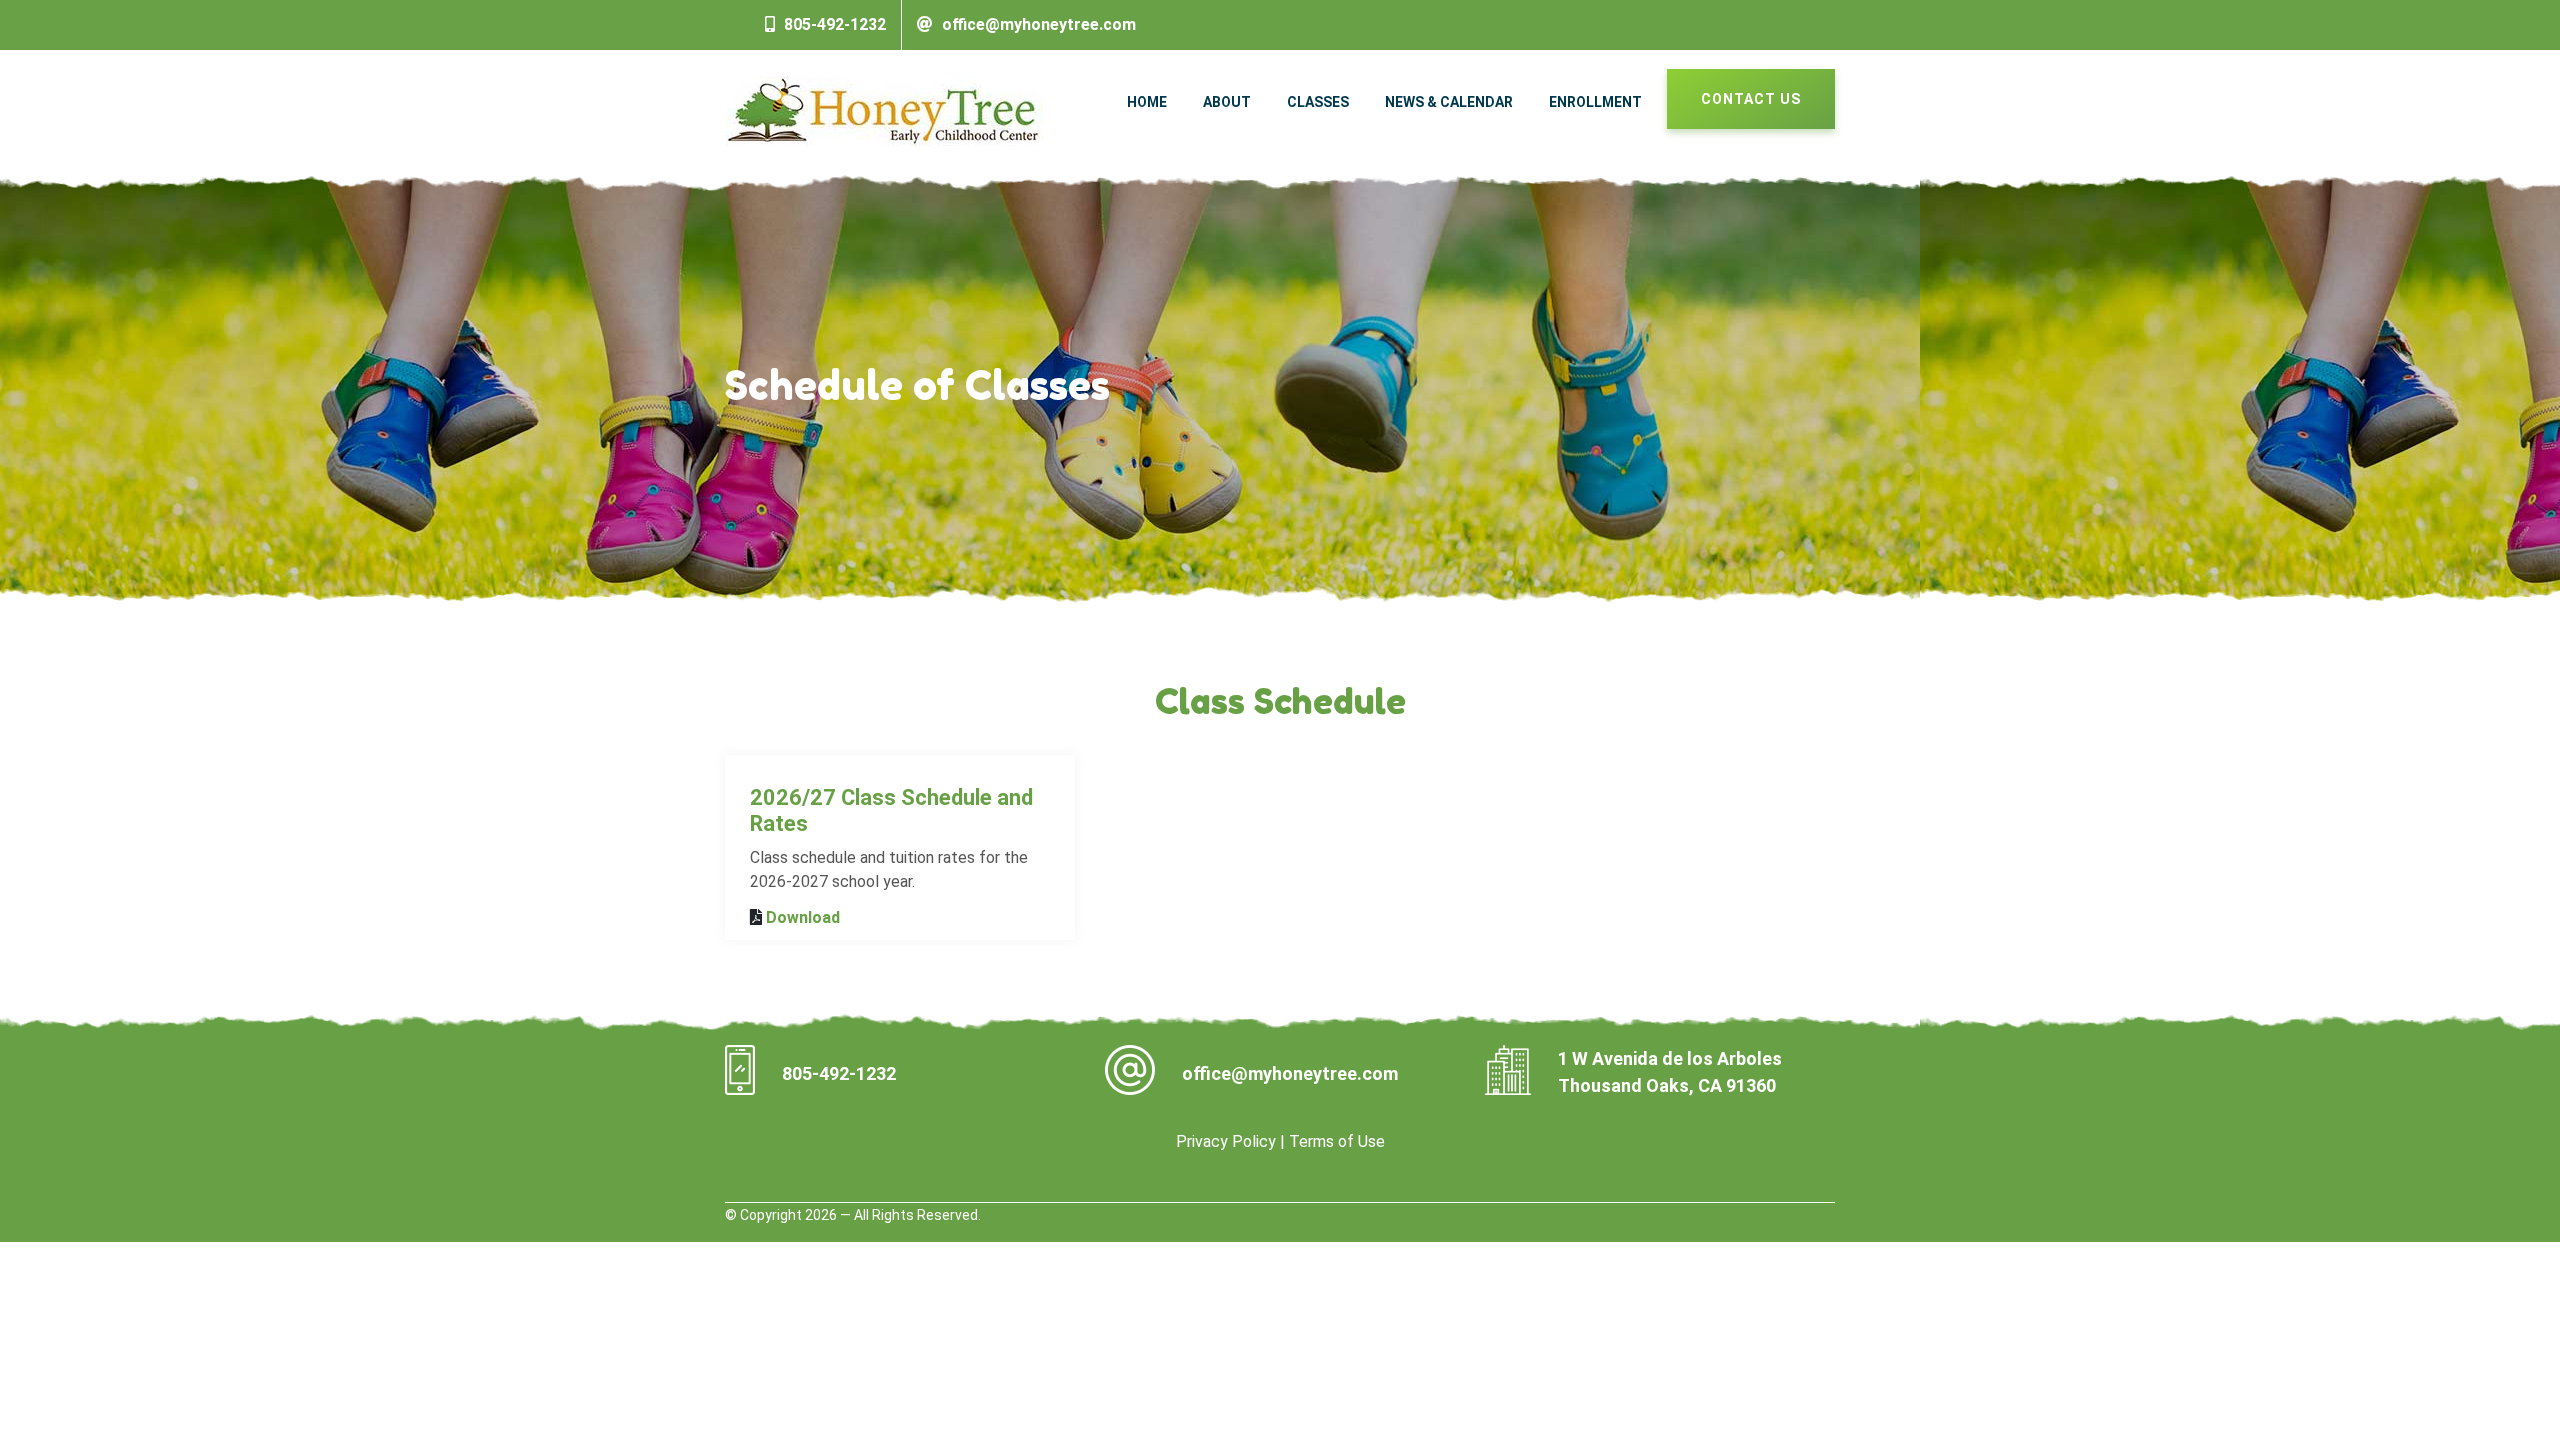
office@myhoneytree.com (1039, 24)
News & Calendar (1449, 102)
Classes (1318, 102)
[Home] (884, 109)
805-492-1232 (835, 24)
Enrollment (1595, 102)
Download (803, 917)
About (1227, 102)
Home (1147, 102)
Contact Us (1751, 99)
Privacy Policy (1226, 1141)
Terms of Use (1337, 1141)
